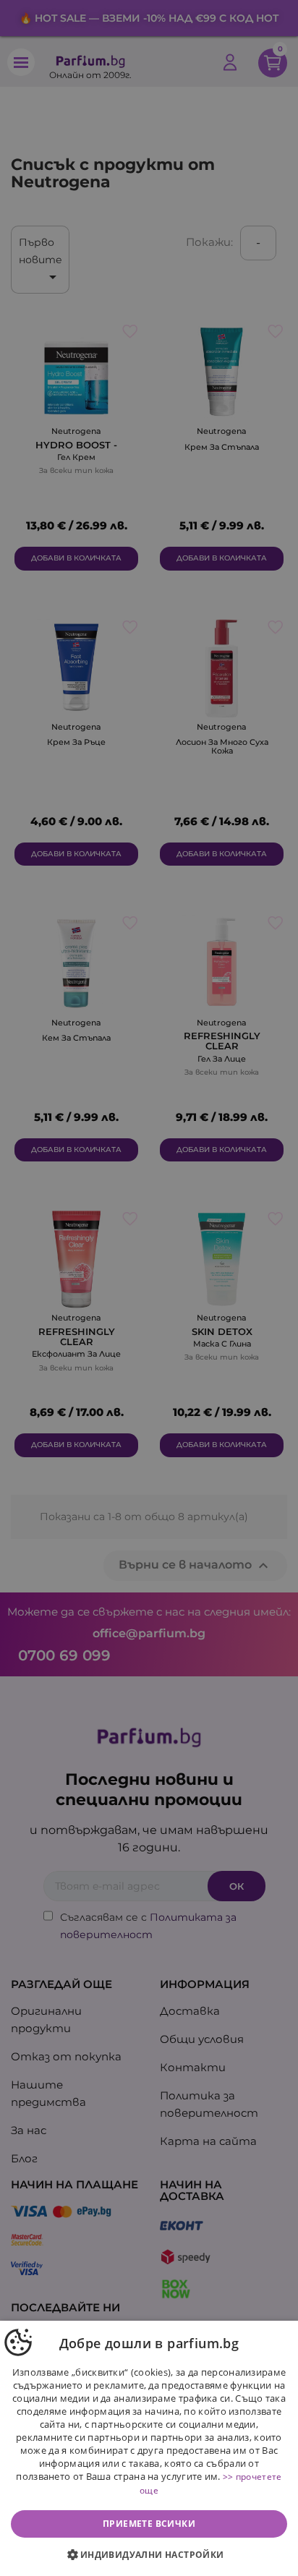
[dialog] (149, 2448)
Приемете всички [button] (149, 2524)
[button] (149, 2555)
